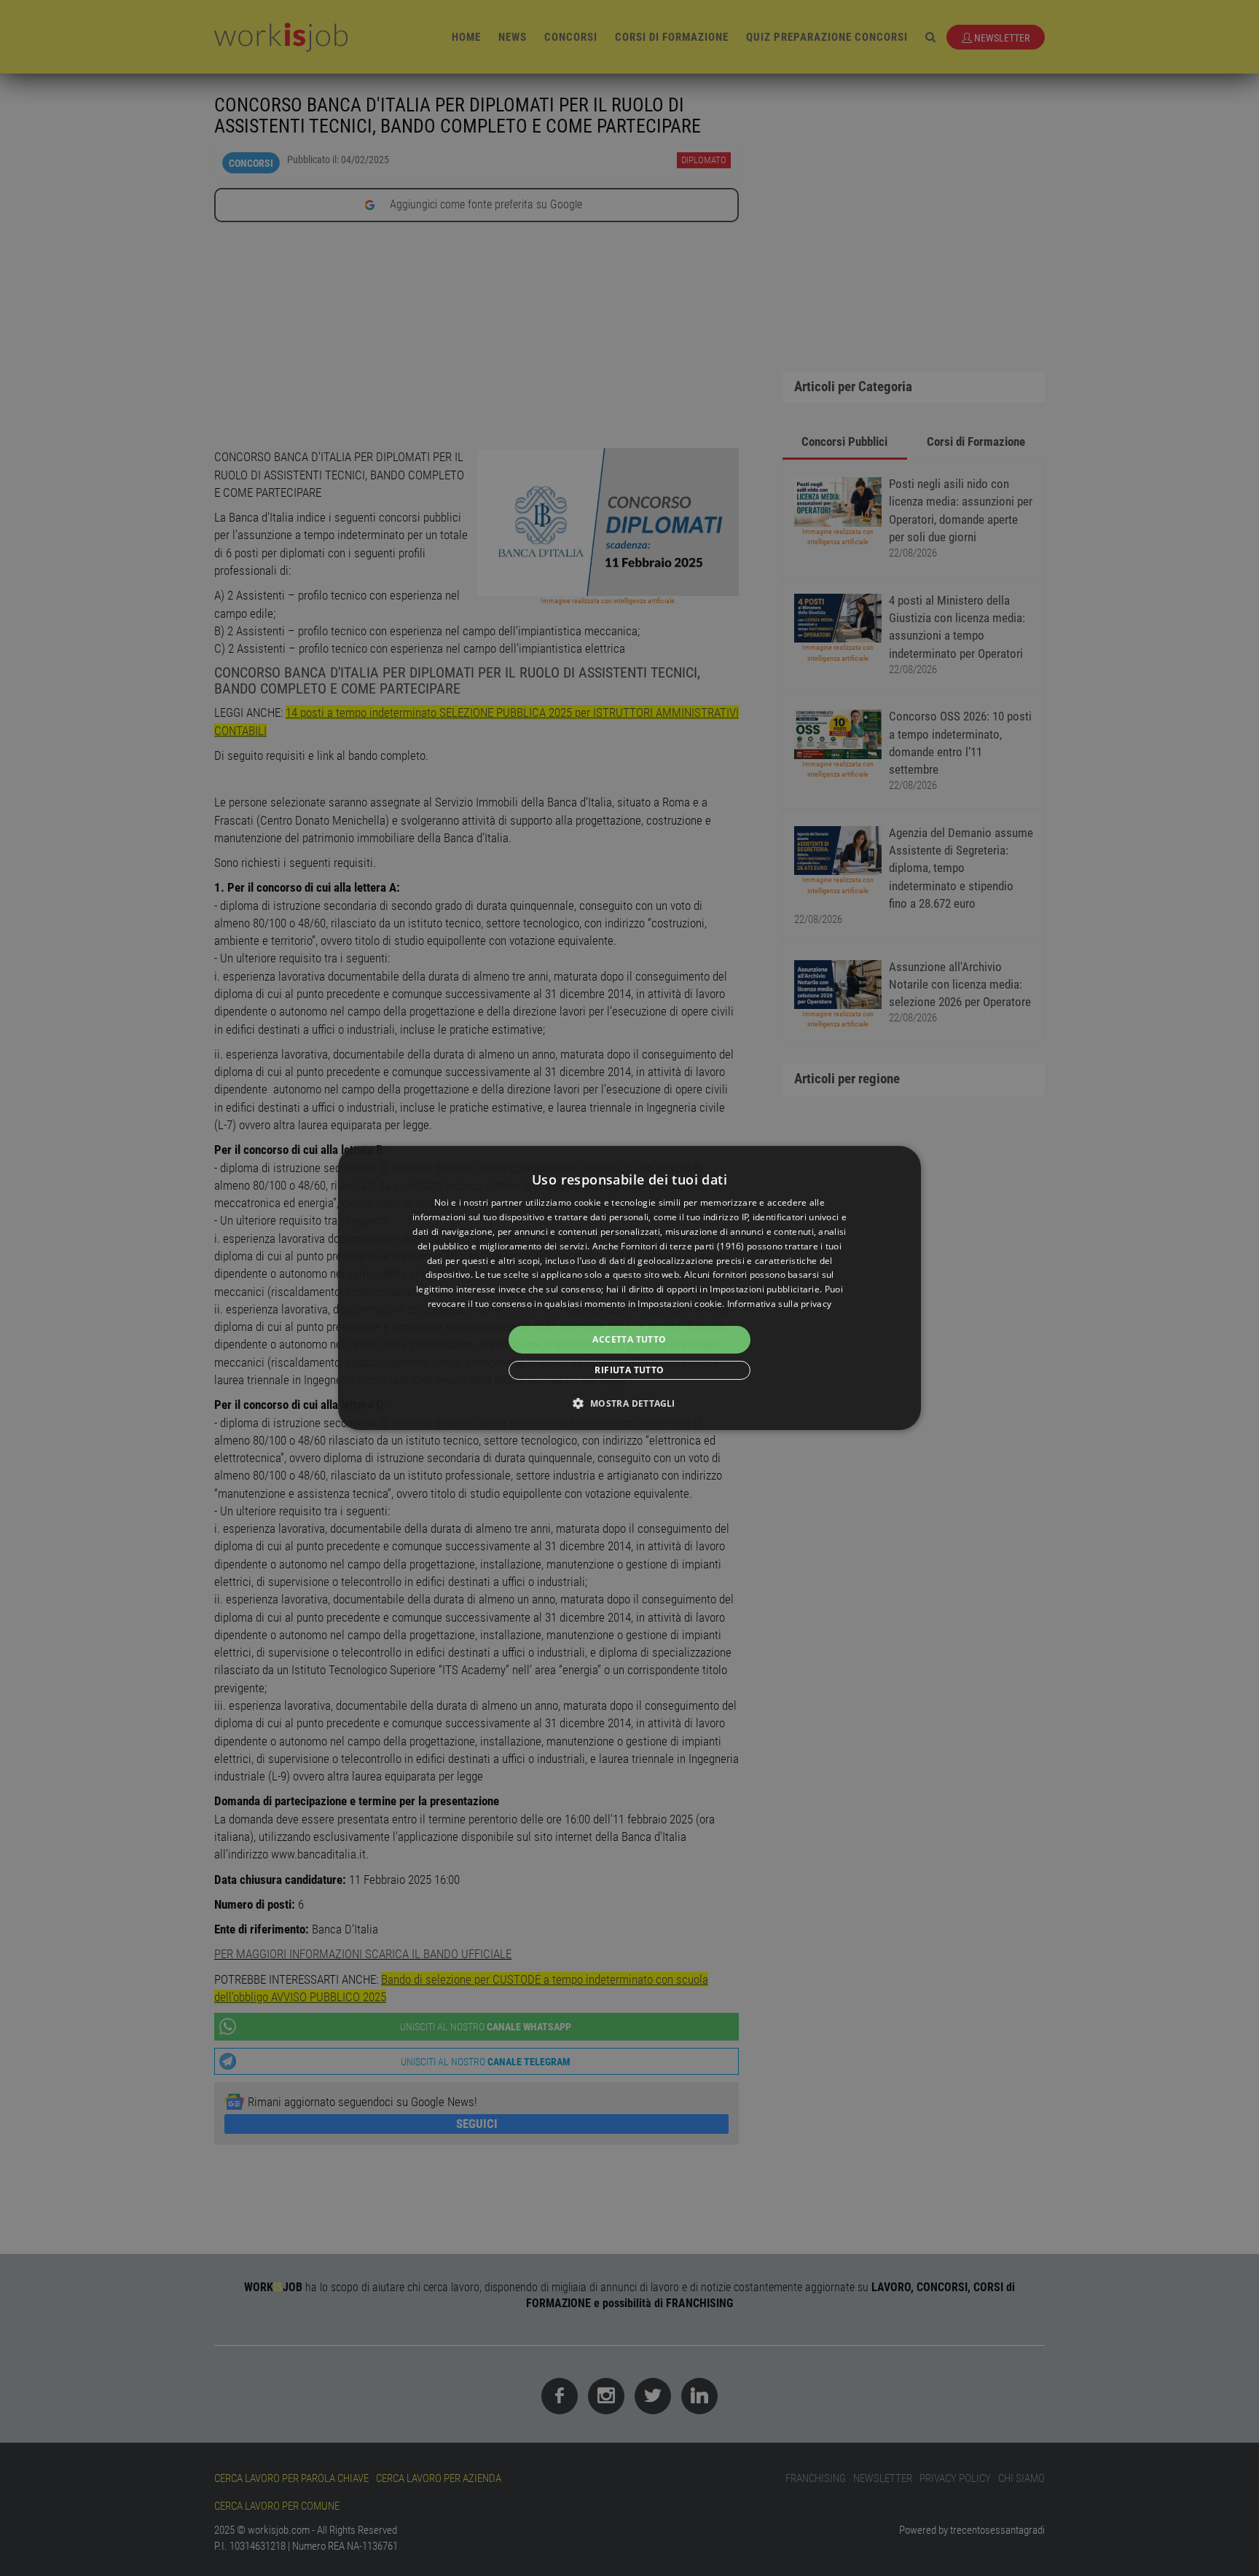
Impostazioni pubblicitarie (765, 1289)
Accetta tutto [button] (629, 1339)
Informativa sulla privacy (780, 1304)
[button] (629, 1403)
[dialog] (629, 1288)
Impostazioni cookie (680, 1304)
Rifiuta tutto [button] (629, 1370)
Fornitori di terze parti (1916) (682, 1246)
